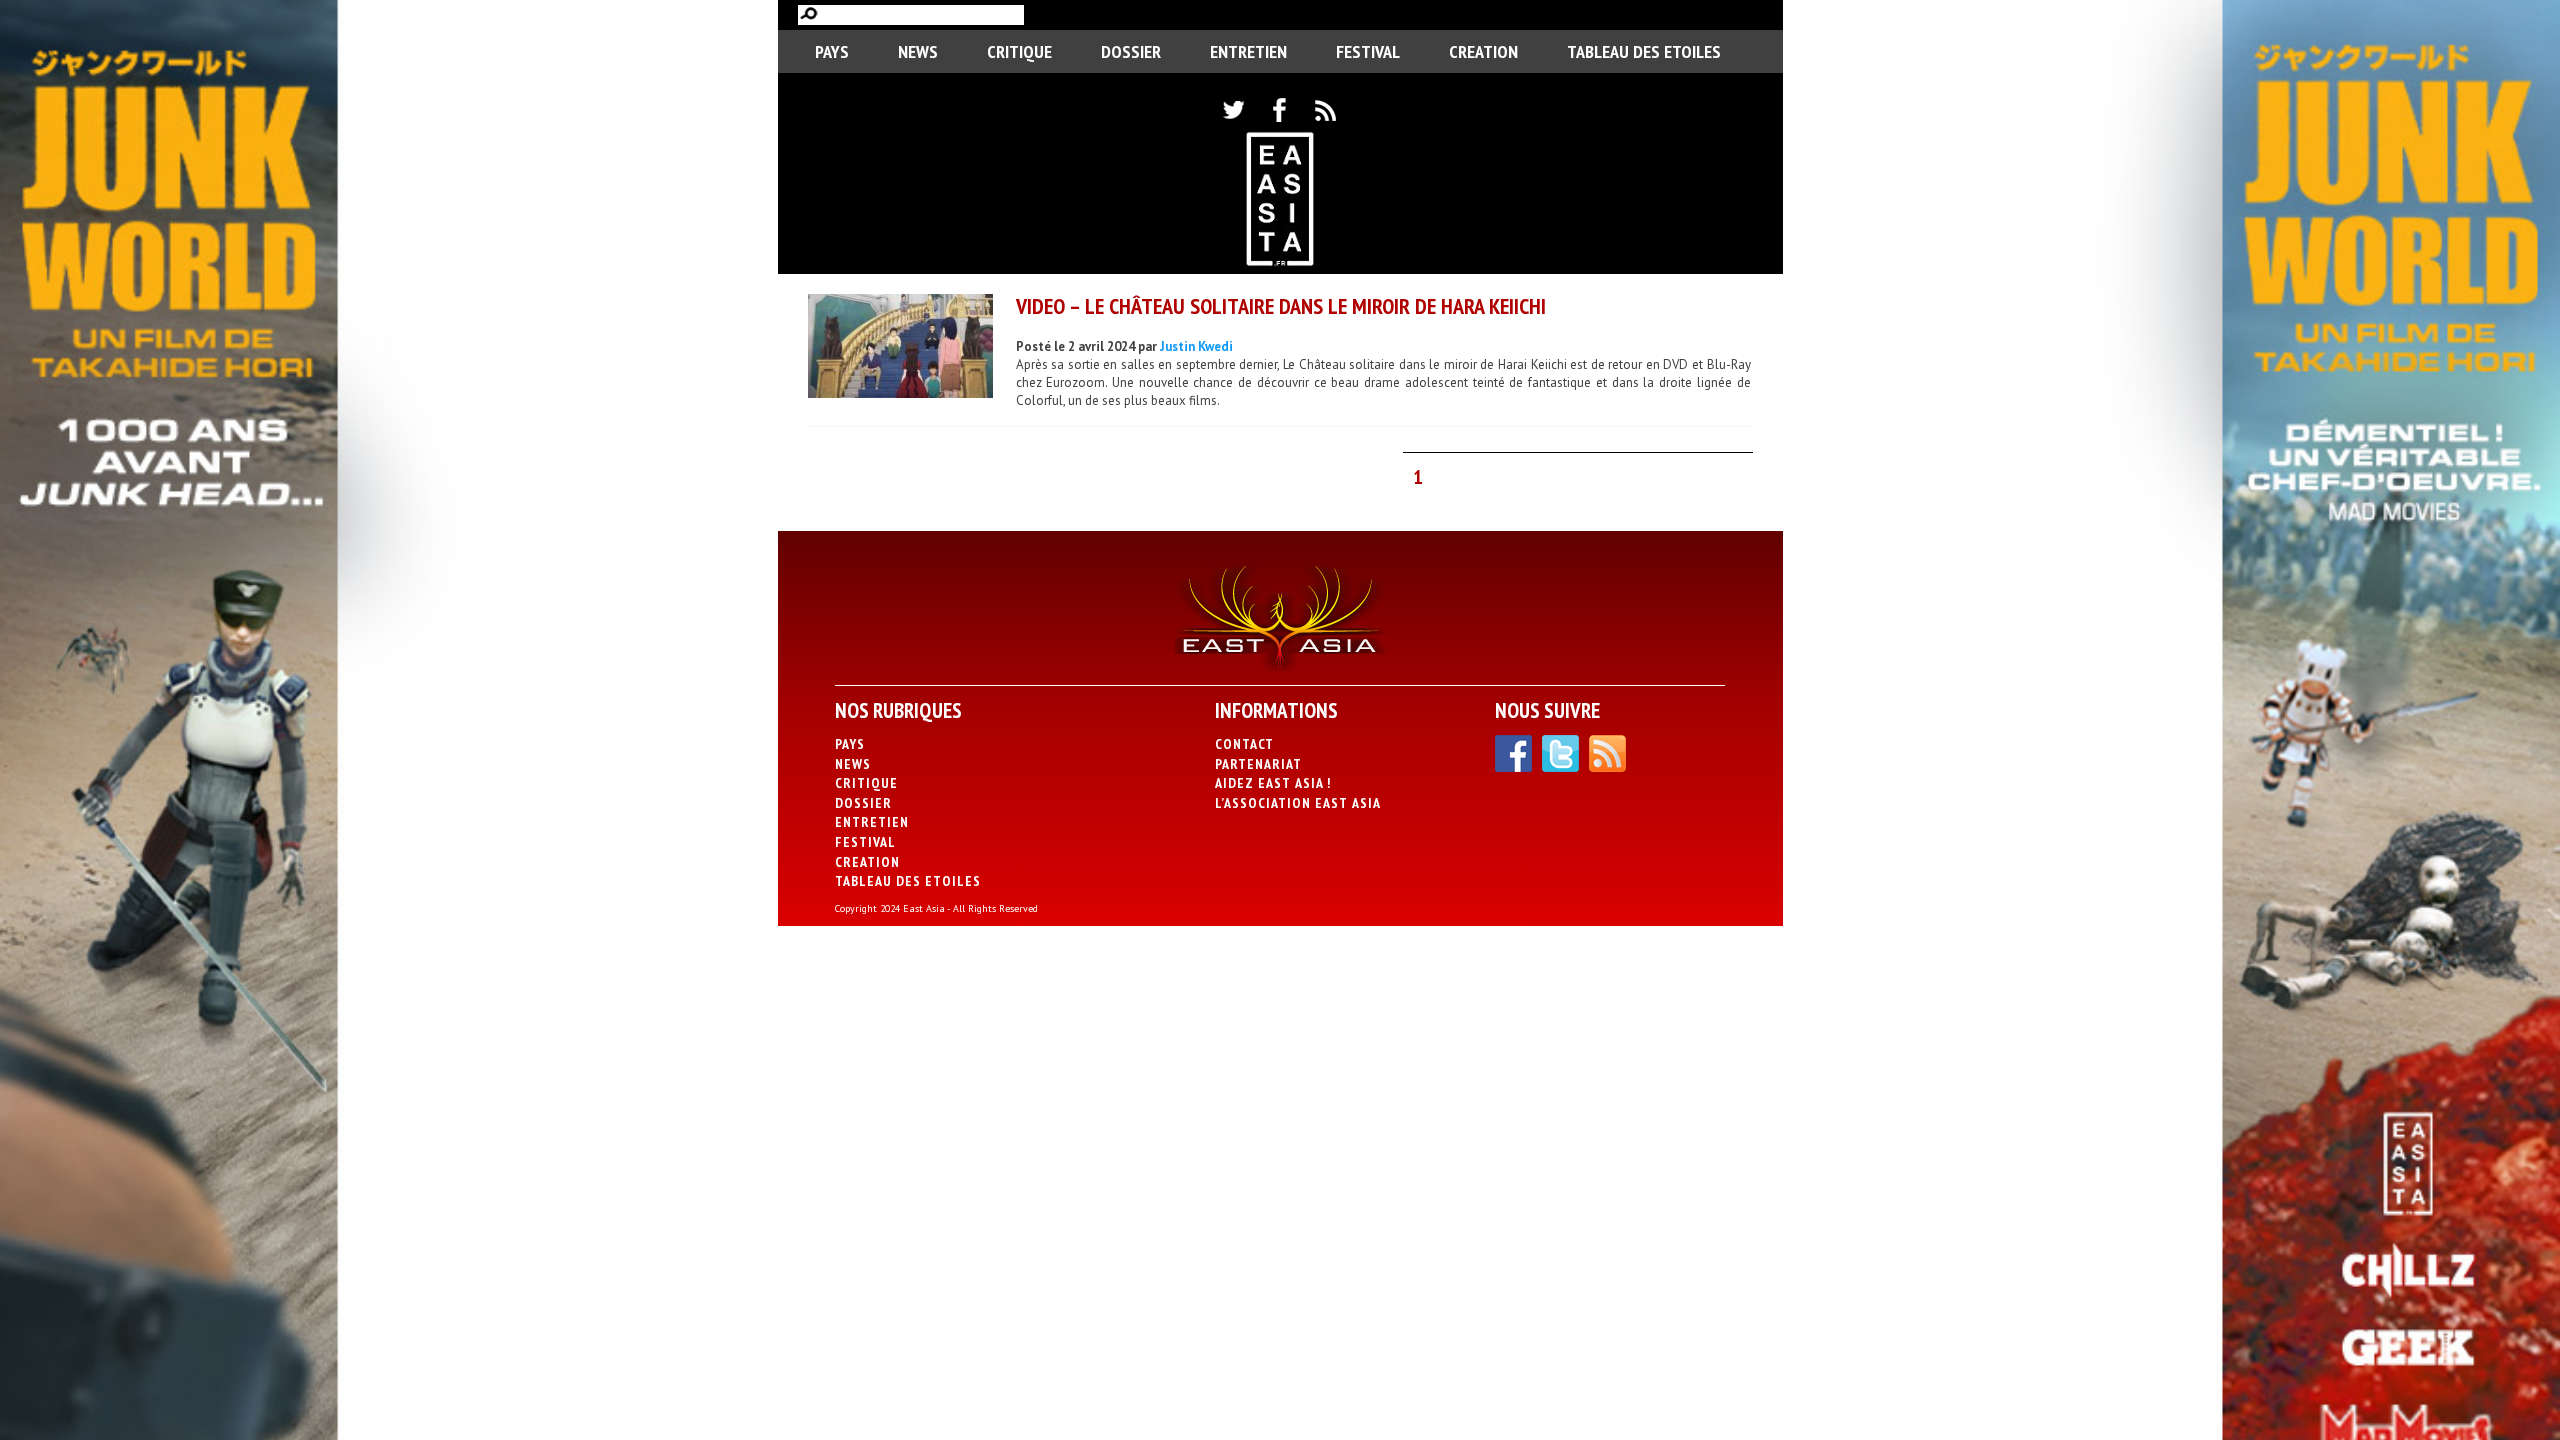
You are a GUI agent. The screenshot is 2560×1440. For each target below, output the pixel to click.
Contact (1244, 744)
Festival (1368, 51)
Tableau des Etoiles (1644, 51)
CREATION (1483, 51)
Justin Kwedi (1196, 346)
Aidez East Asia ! (1273, 783)
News (918, 51)
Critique (1019, 51)
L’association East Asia (1298, 803)
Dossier (1131, 51)
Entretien (1248, 51)
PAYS (832, 51)
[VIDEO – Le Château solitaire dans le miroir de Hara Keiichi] (900, 348)
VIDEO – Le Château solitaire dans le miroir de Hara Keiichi (1281, 306)
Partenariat (1258, 764)
